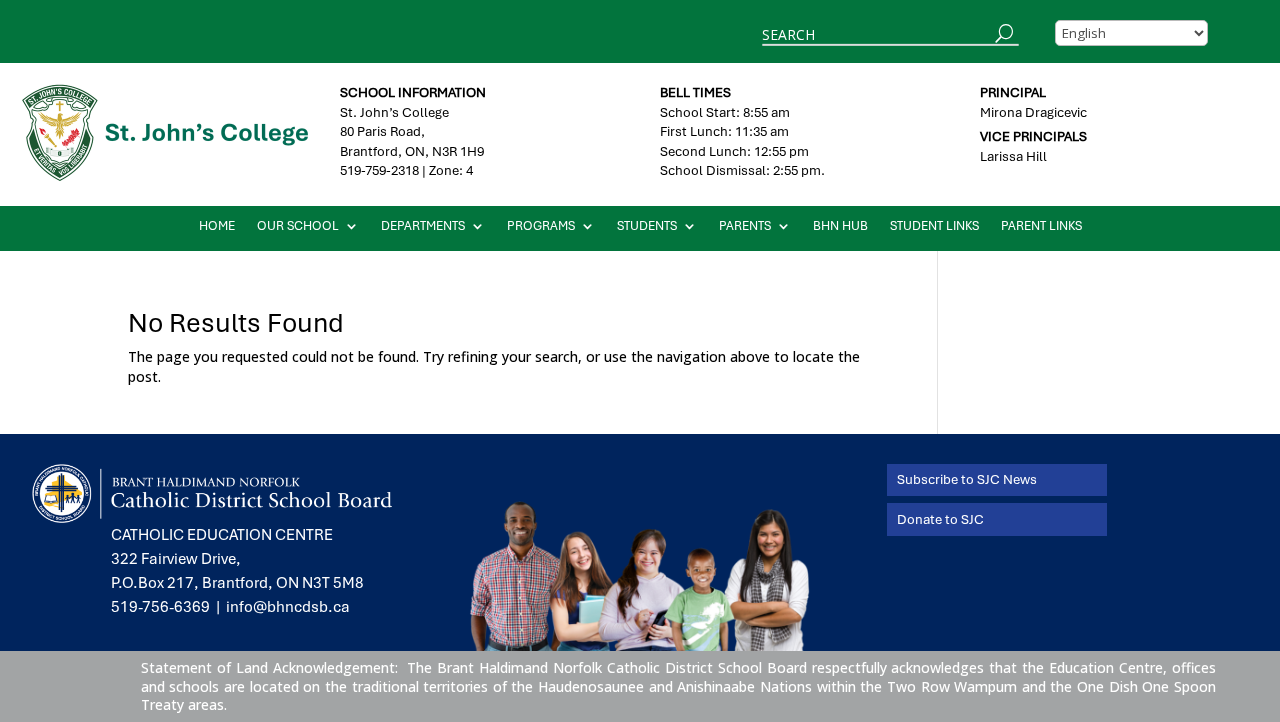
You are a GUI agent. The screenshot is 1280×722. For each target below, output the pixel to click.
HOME (217, 226)
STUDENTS (647, 226)
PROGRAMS (541, 226)
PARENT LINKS (1041, 226)
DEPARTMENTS (423, 226)
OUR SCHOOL (298, 226)
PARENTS (745, 226)
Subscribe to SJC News (967, 479)
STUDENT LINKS (934, 226)
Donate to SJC (940, 519)
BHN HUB (840, 226)
